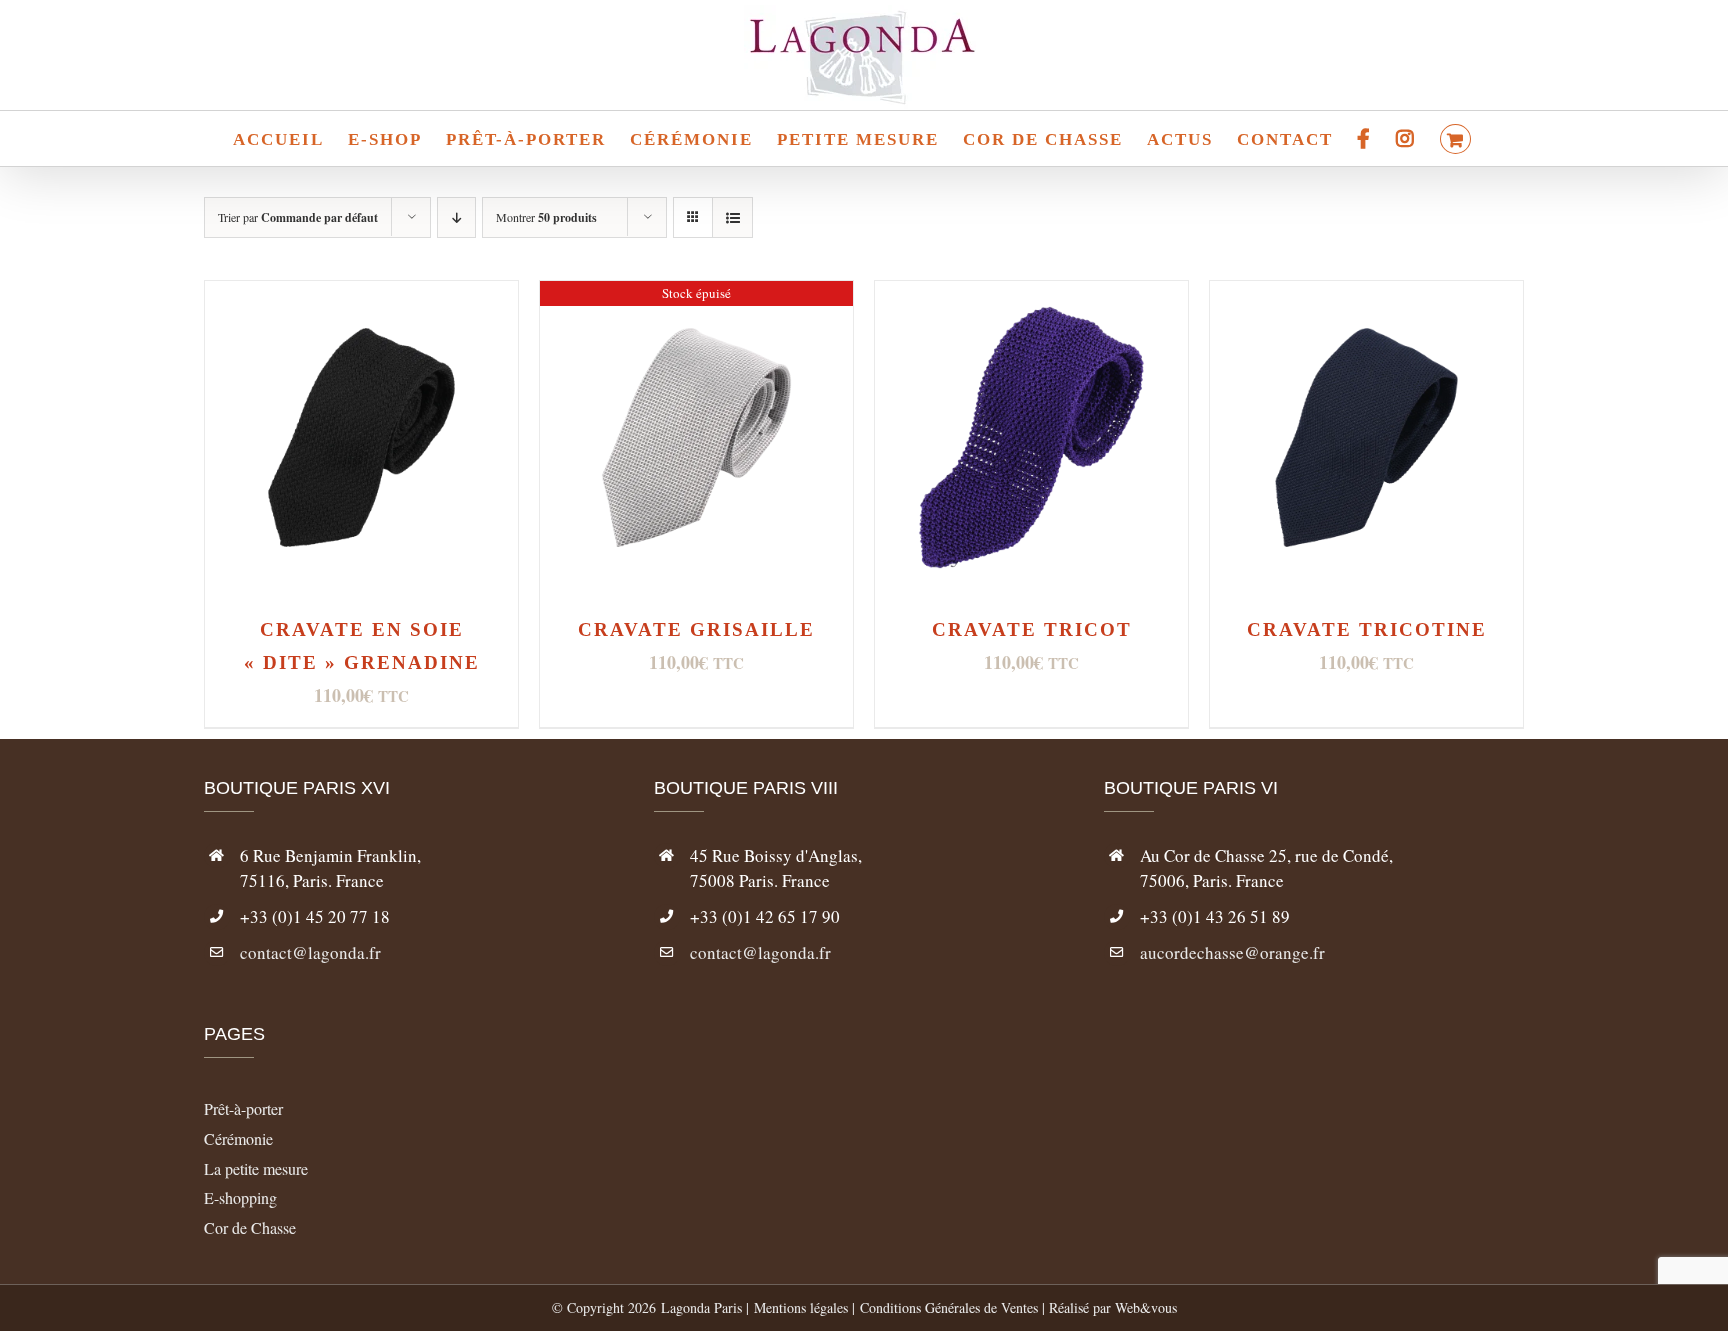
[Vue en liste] (732, 217)
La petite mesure (256, 1168)
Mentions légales (801, 1307)
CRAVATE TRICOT (1032, 629)
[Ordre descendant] (456, 217)
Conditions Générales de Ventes (949, 1307)
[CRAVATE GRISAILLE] (696, 296)
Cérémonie (238, 1138)
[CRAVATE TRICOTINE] (1366, 296)
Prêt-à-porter (243, 1108)
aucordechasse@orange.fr (1232, 952)
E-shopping (240, 1197)
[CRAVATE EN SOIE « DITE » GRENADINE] (361, 296)
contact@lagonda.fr (310, 952)
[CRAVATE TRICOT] (1031, 296)
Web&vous (1146, 1307)
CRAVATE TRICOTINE (1367, 629)
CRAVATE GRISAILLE (696, 629)
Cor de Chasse (250, 1227)
